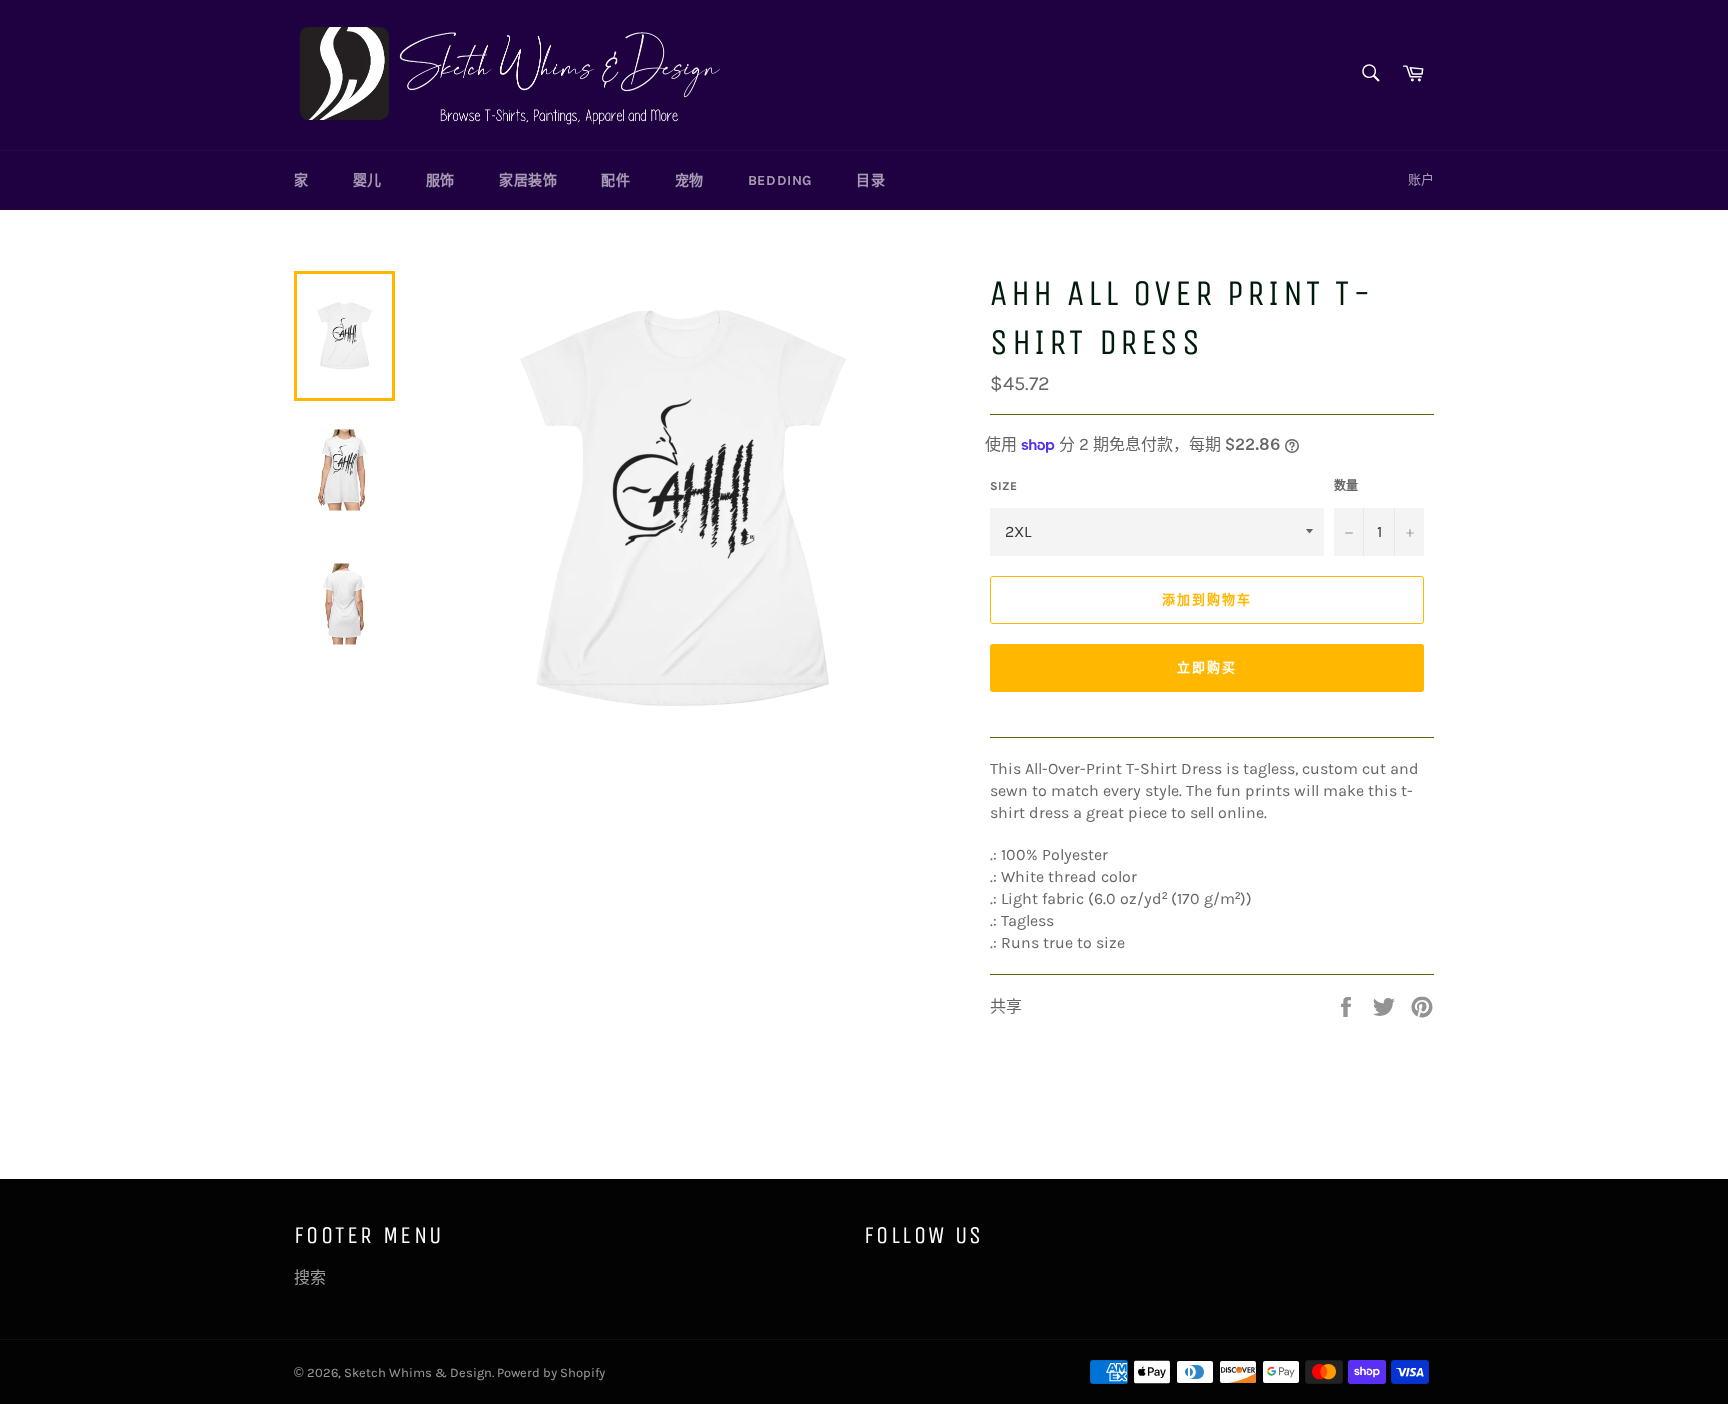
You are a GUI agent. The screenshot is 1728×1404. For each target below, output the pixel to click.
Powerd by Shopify (551, 1372)
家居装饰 (528, 180)
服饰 (440, 180)
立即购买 (1207, 667)
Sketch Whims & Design (418, 1372)
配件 (615, 180)
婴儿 (367, 180)
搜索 (310, 1277)
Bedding (780, 180)
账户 (1421, 179)
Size (1003, 486)
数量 (1346, 486)
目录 (870, 180)
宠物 (689, 180)
